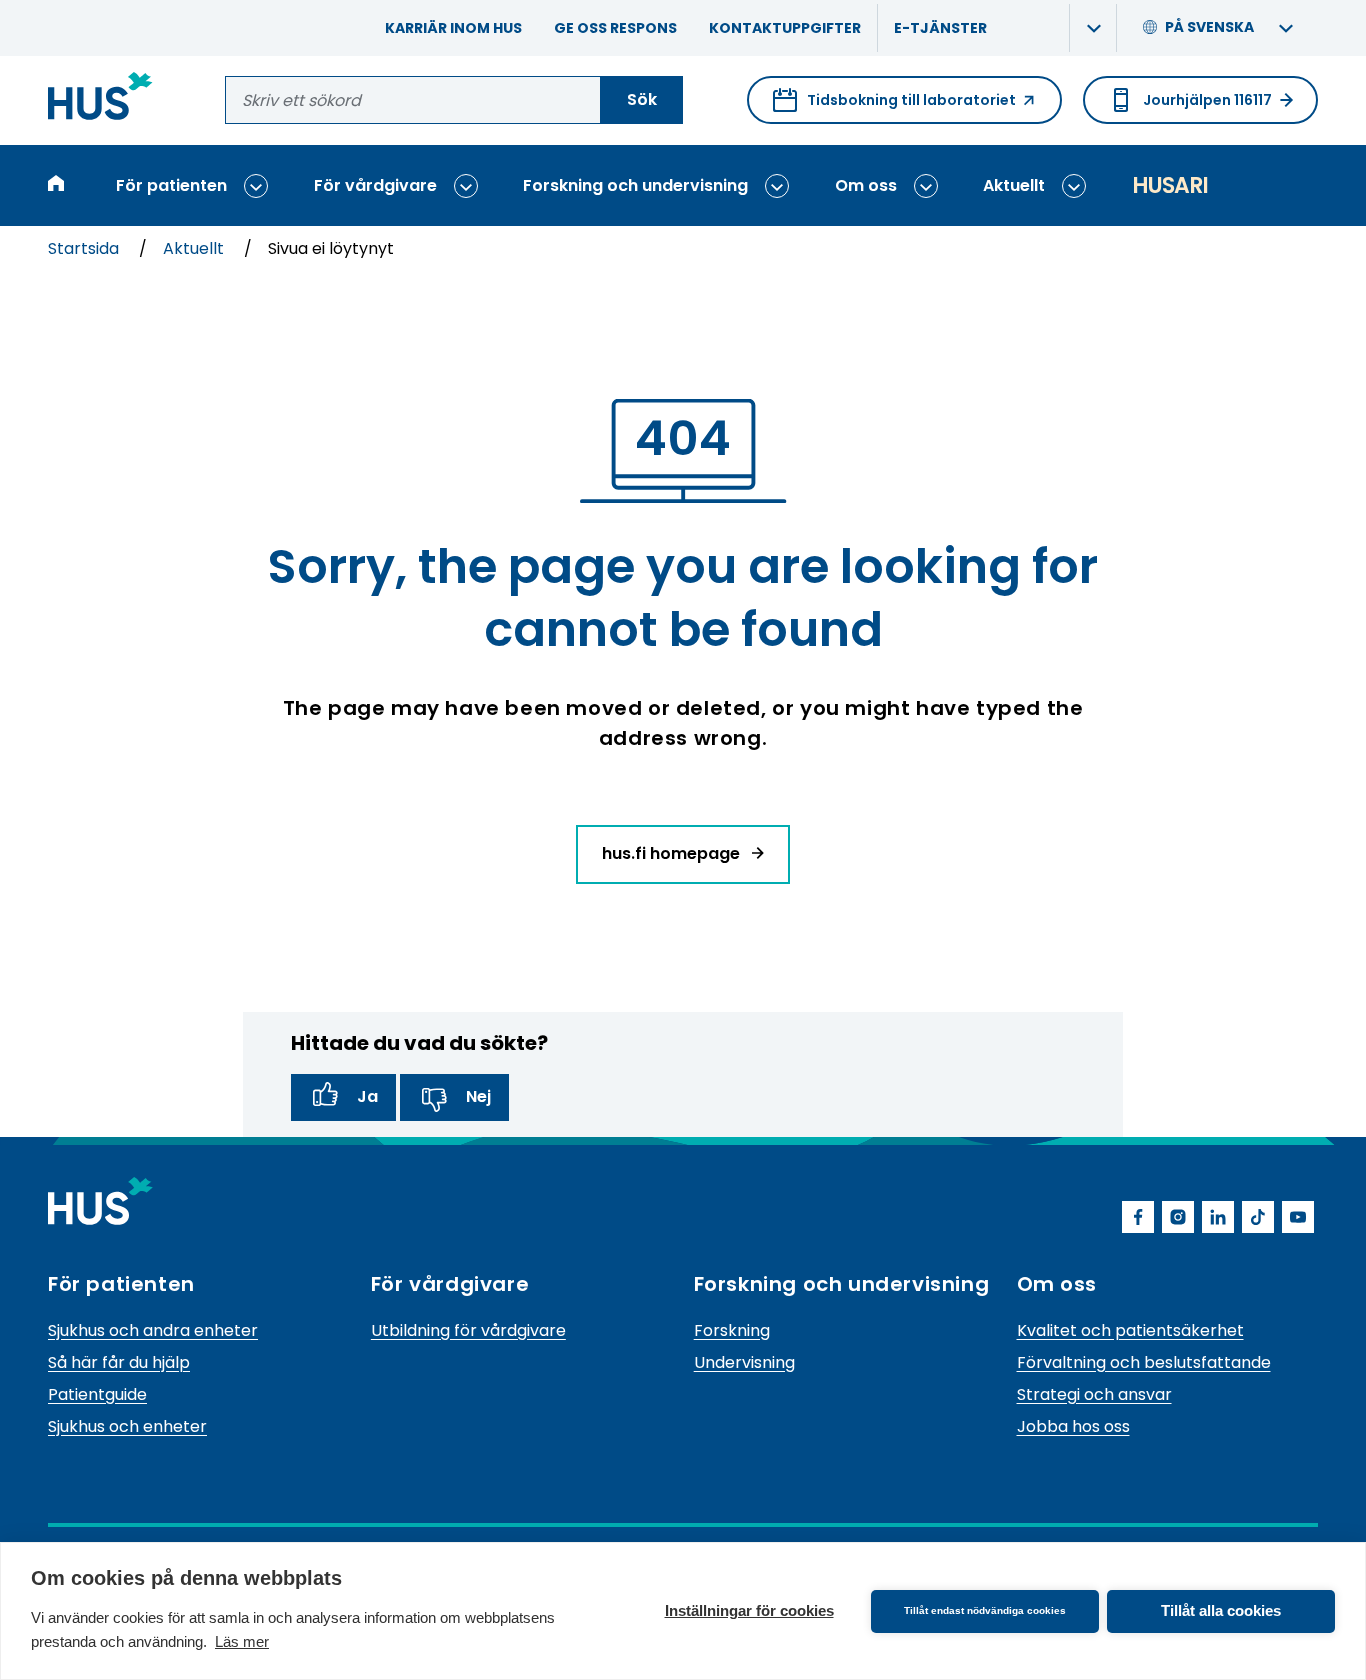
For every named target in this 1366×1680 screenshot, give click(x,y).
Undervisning (744, 1362)
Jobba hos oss (1073, 1426)
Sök (642, 99)
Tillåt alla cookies (1221, 1610)
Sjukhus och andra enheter (153, 1330)
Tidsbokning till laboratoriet (894, 107)
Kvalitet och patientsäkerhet (1130, 1330)
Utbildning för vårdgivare (468, 1330)
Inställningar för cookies (749, 1610)
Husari (1170, 185)
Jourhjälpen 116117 (1207, 100)
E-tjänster (940, 28)
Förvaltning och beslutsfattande (1144, 1362)
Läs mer (242, 1641)
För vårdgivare (375, 185)
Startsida (85, 248)
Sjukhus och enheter (127, 1426)
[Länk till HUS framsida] (100, 99)
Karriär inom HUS (453, 28)
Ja (367, 1096)
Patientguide (97, 1394)
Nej (478, 1096)
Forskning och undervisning (635, 185)
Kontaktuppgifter (785, 28)
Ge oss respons (615, 28)
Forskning (732, 1330)
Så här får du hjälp (119, 1362)
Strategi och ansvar (1094, 1394)
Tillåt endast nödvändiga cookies (985, 1610)
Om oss (866, 185)
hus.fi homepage (673, 853)
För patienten (171, 185)
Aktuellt (1014, 185)
